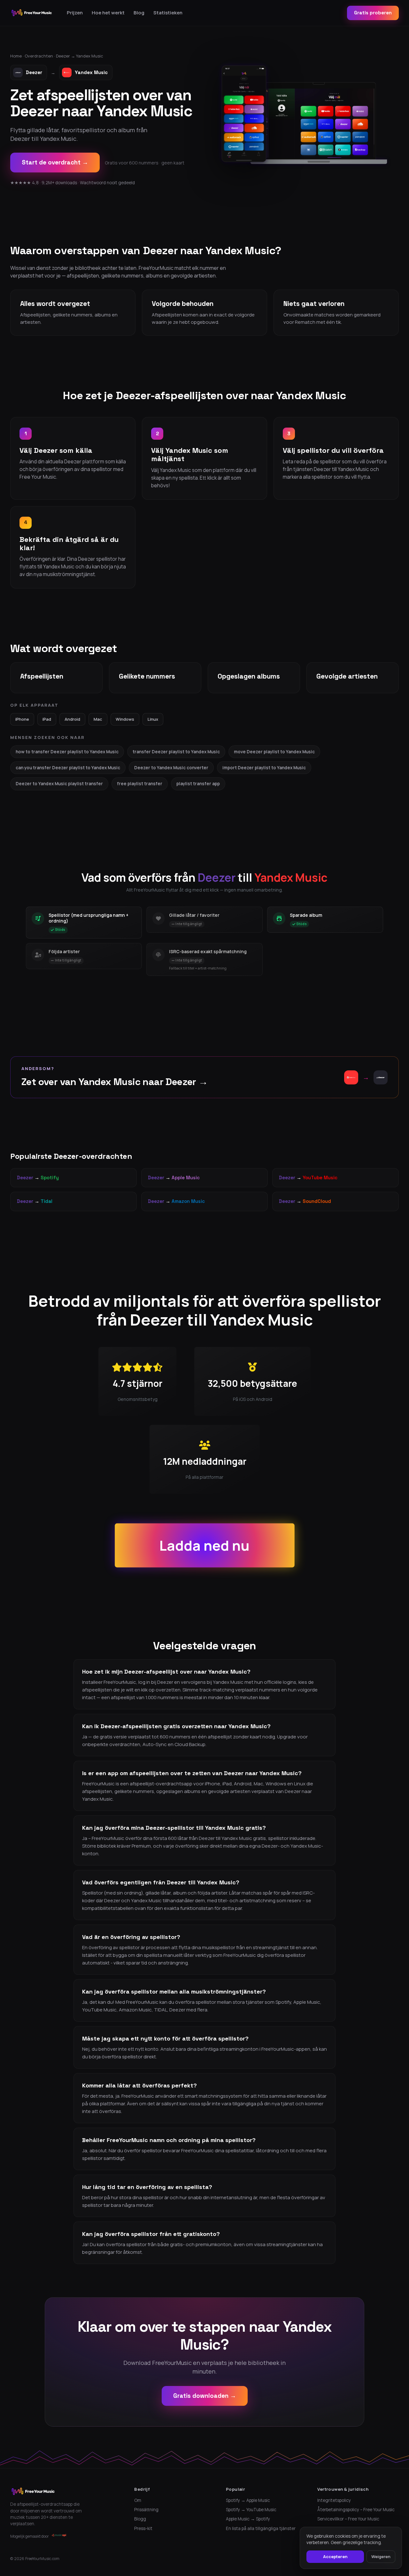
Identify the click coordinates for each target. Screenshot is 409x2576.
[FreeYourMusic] (32, 13)
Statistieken (168, 13)
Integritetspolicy (334, 2500)
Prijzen (75, 13)
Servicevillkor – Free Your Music (348, 2519)
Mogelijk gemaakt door (30, 2536)
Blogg (140, 2519)
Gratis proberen (373, 13)
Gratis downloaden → (205, 2396)
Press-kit (143, 2528)
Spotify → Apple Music (248, 2500)
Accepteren (335, 2557)
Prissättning (146, 2510)
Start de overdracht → (55, 162)
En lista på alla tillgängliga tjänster (261, 2528)
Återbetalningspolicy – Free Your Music (356, 2510)
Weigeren (381, 2557)
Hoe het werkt (108, 13)
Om (138, 2500)
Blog (139, 13)
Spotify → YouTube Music (251, 2510)
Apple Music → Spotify (248, 2519)
